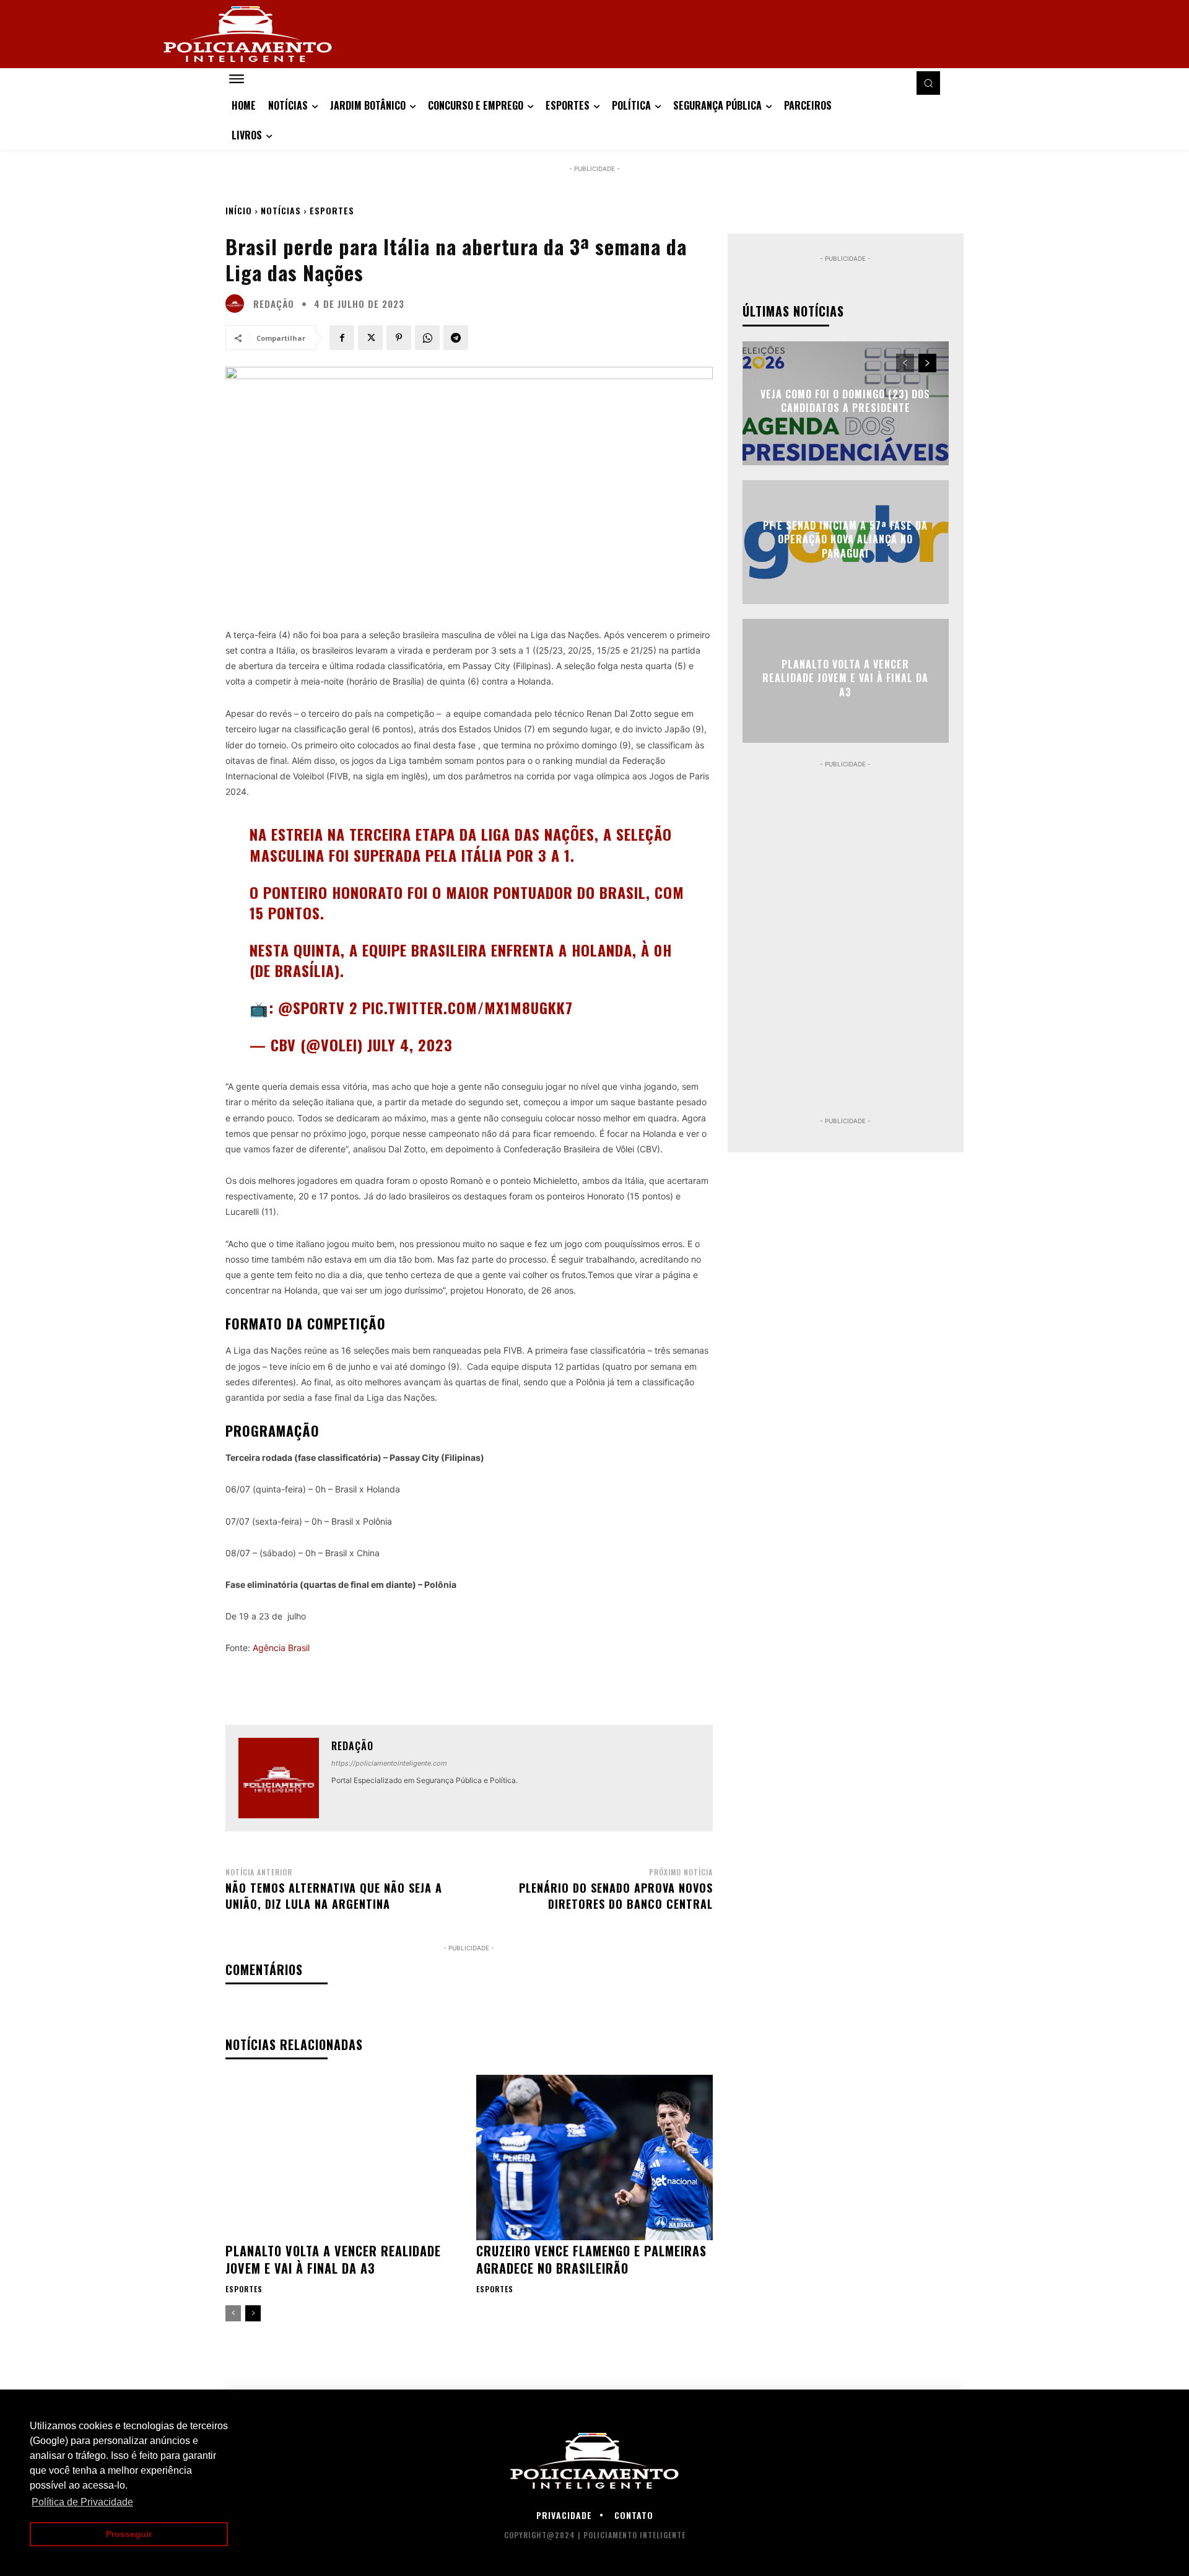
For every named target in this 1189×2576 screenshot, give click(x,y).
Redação (274, 304)
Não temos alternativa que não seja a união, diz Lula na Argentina (334, 1895)
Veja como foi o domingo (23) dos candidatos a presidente (845, 401)
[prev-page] (233, 2313)
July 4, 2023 (410, 1045)
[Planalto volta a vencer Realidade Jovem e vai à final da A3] (343, 2158)
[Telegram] (456, 338)
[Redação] (238, 304)
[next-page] (253, 2313)
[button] (928, 83)
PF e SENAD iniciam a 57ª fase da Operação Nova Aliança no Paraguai (845, 539)
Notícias (281, 210)
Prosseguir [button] (129, 2534)
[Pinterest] (399, 338)
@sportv (311, 1007)
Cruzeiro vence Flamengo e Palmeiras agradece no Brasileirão (591, 2259)
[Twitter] (370, 338)
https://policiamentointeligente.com (389, 1763)
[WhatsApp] (427, 338)
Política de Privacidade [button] (82, 2502)
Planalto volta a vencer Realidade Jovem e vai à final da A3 (333, 2259)
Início (239, 210)
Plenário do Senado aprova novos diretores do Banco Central (616, 1895)
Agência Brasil (281, 1648)
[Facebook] (342, 338)
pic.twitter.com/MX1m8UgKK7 (468, 1007)
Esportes (332, 210)
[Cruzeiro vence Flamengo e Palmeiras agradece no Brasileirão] (594, 2158)
